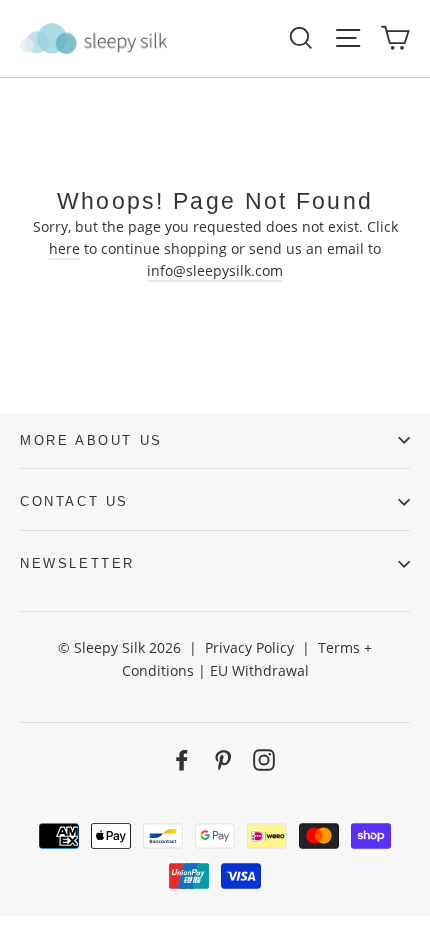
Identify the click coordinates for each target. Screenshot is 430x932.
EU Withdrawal (259, 670)
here (64, 248)
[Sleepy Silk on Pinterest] (223, 759)
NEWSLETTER (77, 563)
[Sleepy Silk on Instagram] (264, 759)
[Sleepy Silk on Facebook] (182, 759)
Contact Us (74, 501)
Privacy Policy (249, 647)
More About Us (91, 440)
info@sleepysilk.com (215, 270)
